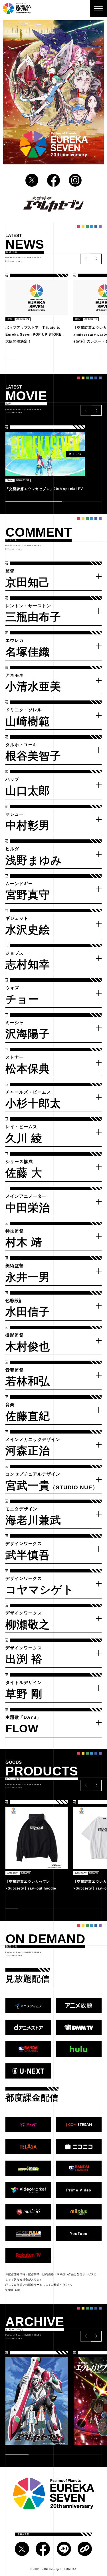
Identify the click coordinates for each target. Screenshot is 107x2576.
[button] (96, 259)
